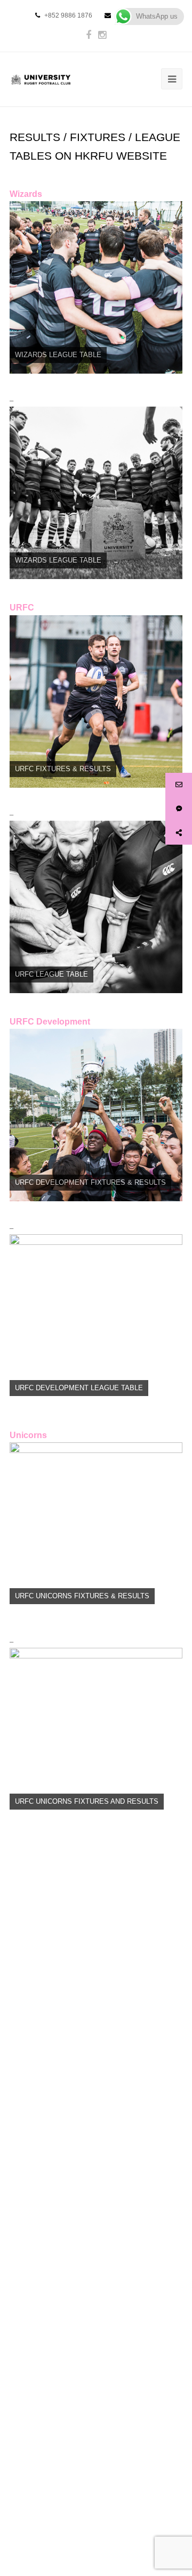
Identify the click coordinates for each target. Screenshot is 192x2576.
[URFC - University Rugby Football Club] (42, 79)
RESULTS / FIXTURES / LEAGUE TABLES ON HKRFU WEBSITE (95, 147)
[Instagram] (102, 35)
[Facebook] (89, 35)
